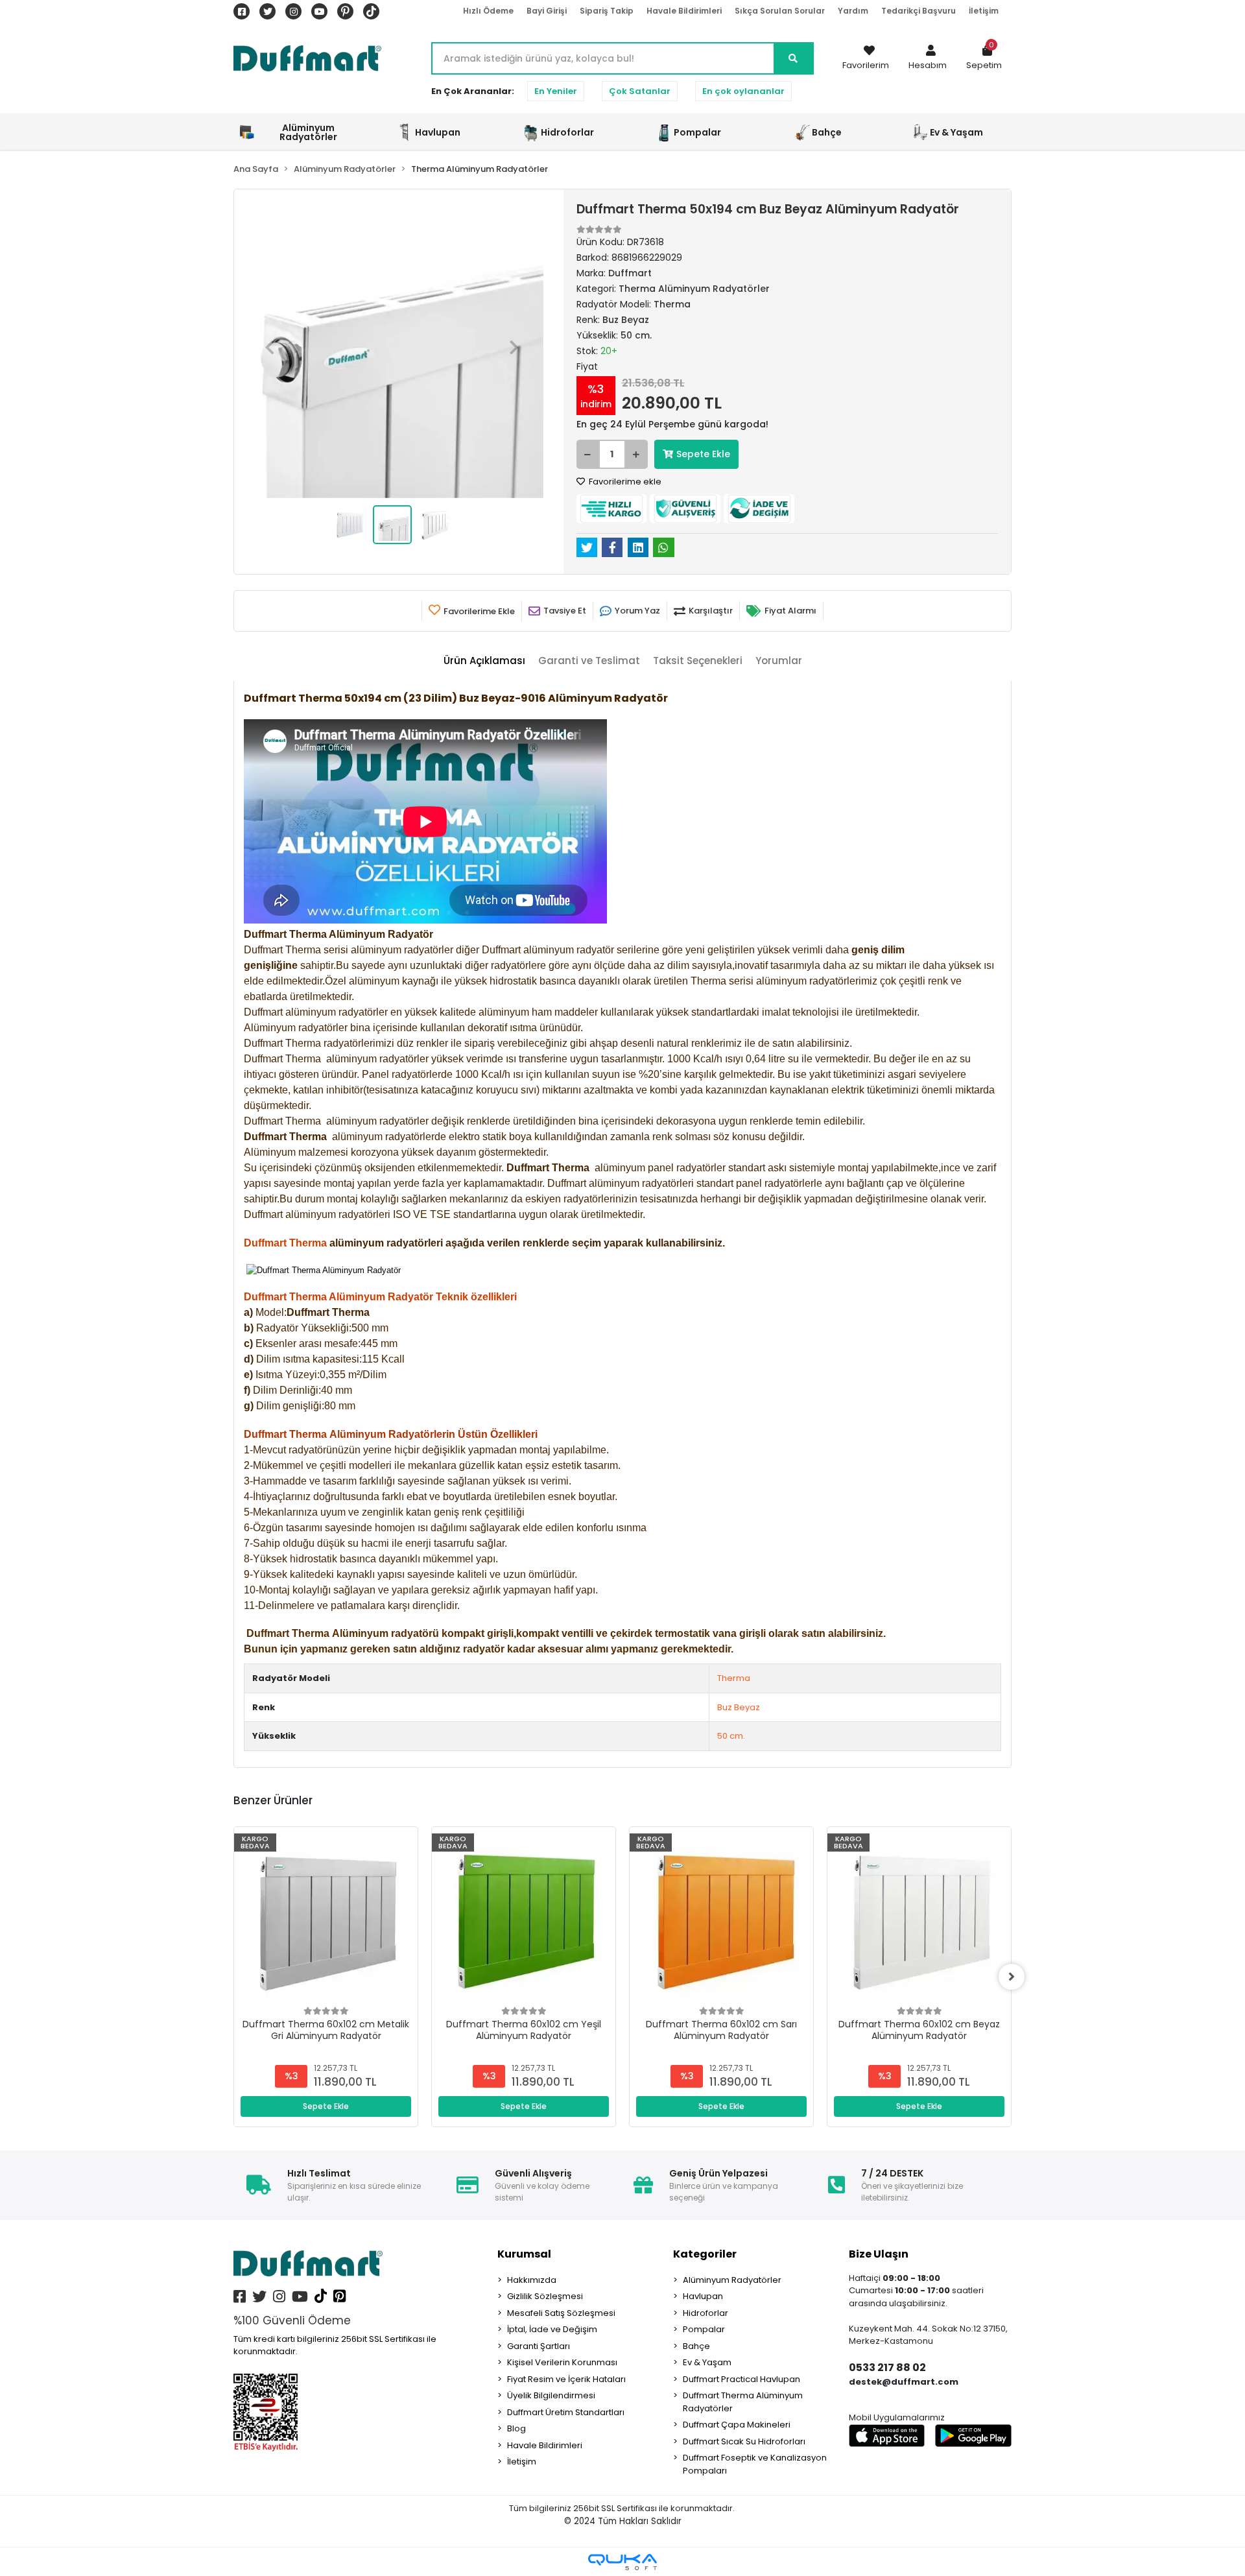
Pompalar (704, 2329)
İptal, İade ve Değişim (552, 2329)
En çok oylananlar (743, 91)
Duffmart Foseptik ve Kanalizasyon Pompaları (755, 2464)
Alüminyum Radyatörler (732, 2280)
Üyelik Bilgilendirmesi (551, 2395)
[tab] (484, 661)
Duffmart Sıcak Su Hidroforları (744, 2441)
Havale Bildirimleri (684, 11)
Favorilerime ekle (624, 482)
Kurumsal (524, 2254)
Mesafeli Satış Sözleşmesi (561, 2313)
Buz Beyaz (739, 1707)
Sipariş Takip (607, 11)
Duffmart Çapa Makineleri (737, 2425)
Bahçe (696, 2346)
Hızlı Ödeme (488, 11)
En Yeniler (556, 91)
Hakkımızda (532, 2280)
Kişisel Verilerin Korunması (562, 2362)
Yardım (853, 11)
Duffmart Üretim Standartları (566, 2412)
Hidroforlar (705, 2313)
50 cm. (731, 1736)
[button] (928, 58)
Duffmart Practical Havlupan (741, 2379)
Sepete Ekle (703, 454)
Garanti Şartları (539, 2346)
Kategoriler (705, 2254)
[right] (1012, 1977)
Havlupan (703, 2296)
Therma (734, 1678)
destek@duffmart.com (904, 2382)
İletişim (984, 11)
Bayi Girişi (547, 11)
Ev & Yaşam (707, 2362)
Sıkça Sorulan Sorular (780, 11)
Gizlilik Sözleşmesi (545, 2296)
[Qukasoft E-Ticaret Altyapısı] (622, 2562)
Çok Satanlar (640, 91)
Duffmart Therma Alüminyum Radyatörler (743, 2402)
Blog (516, 2428)
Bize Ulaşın (879, 2254)
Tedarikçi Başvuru (919, 11)
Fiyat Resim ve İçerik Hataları (566, 2379)
